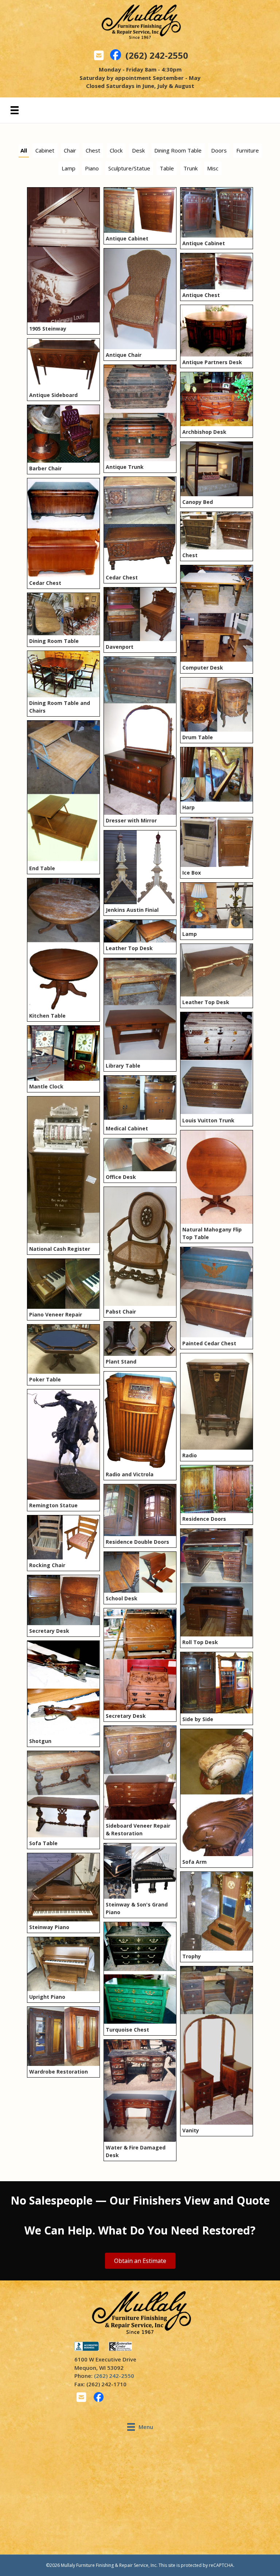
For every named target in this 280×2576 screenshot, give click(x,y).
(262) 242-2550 (157, 55)
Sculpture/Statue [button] (129, 168)
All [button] (24, 150)
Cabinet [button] (45, 150)
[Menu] (15, 110)
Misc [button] (213, 168)
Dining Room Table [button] (178, 150)
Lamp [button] (69, 168)
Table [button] (167, 168)
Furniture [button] (248, 150)
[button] (140, 2261)
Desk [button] (138, 150)
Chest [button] (93, 150)
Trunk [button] (190, 168)
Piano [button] (92, 168)
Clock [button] (116, 150)
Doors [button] (219, 150)
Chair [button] (70, 150)
